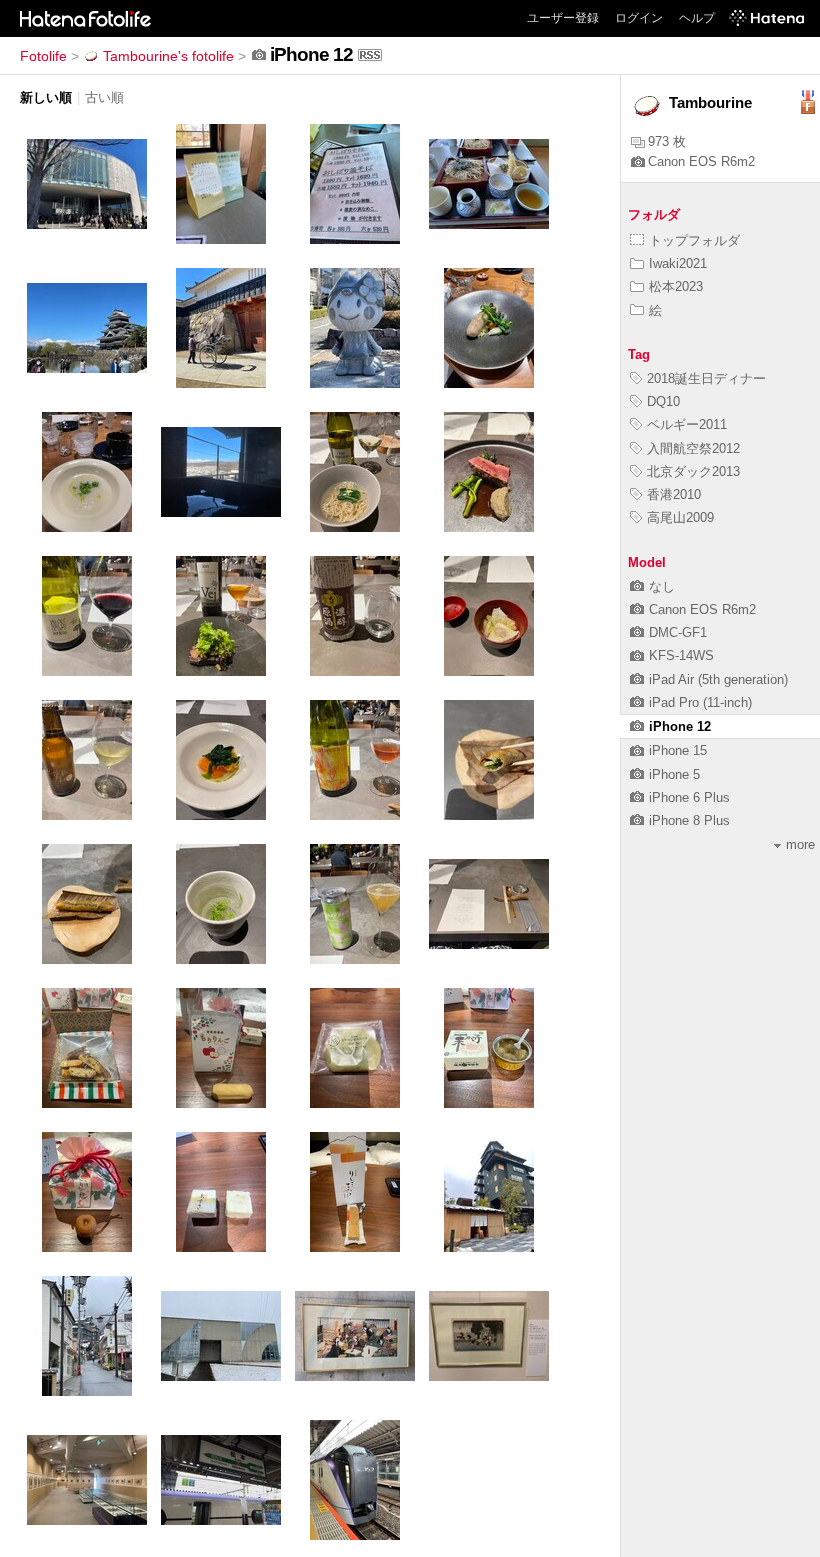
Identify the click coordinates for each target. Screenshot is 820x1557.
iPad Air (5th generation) (718, 679)
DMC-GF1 (678, 632)
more (800, 844)
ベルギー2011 (687, 424)
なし (662, 586)
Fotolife (43, 56)
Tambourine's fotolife (168, 56)
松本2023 (676, 286)
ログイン (639, 18)
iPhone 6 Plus (689, 797)
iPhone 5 (674, 774)
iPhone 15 (678, 750)
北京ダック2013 (693, 471)
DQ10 (663, 401)
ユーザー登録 (563, 18)
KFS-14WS (681, 655)
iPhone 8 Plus (689, 820)
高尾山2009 (680, 517)
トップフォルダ (694, 240)
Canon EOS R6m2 (701, 161)
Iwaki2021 (678, 263)
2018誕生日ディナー (706, 378)
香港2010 (674, 494)
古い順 (104, 97)
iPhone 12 (680, 726)
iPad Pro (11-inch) (700, 702)
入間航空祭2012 (693, 448)
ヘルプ (697, 18)
